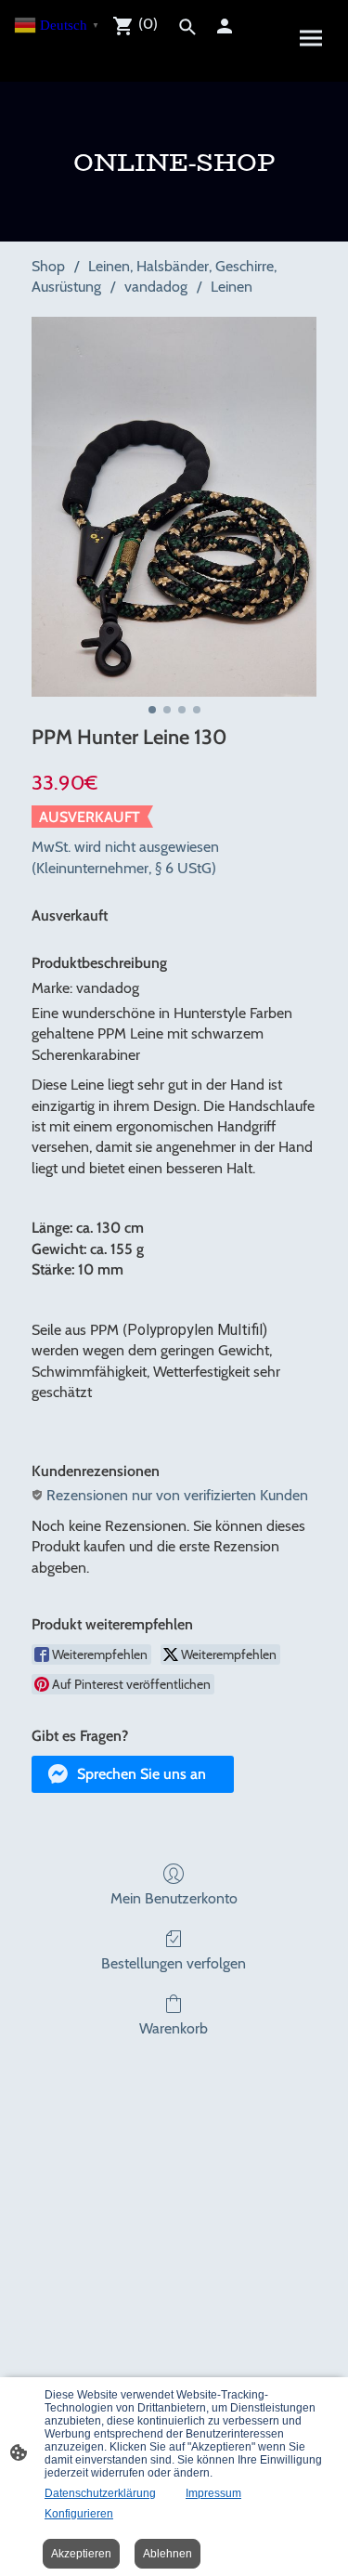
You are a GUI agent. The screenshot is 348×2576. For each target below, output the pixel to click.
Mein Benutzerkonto (174, 1898)
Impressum (213, 2493)
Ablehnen (168, 2554)
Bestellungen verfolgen (174, 1963)
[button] (133, 1774)
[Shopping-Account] (225, 26)
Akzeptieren (81, 2554)
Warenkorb (174, 2028)
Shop (48, 266)
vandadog (156, 287)
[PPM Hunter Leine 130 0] (174, 507)
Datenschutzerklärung (100, 2493)
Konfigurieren (79, 2514)
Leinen (232, 287)
